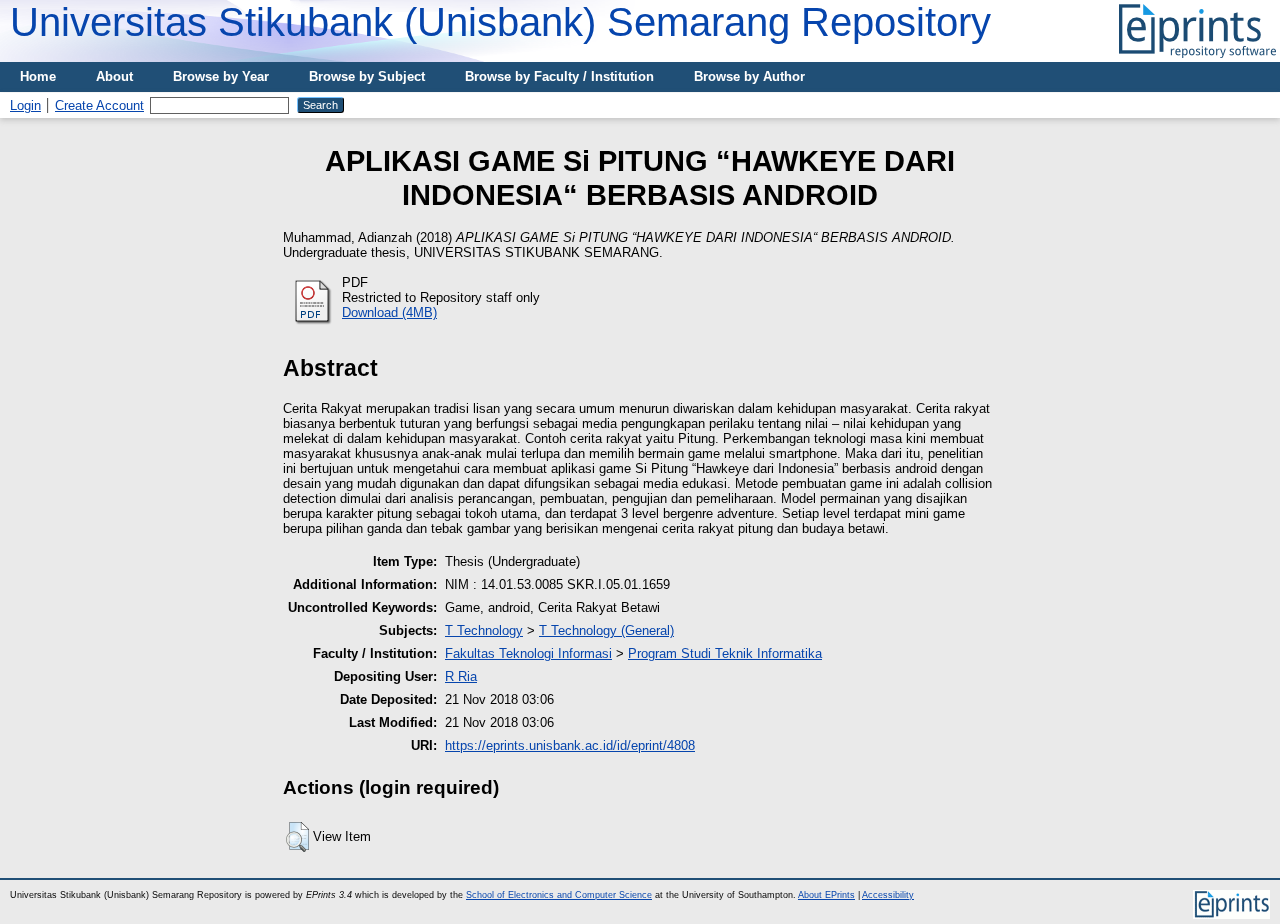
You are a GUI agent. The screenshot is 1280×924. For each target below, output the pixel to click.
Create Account (99, 105)
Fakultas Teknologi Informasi (528, 653)
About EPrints (826, 895)
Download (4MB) (389, 312)
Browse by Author (749, 76)
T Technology (484, 630)
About (114, 76)
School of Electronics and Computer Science (559, 895)
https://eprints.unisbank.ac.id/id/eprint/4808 (570, 745)
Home (38, 76)
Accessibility (888, 895)
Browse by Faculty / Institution (559, 76)
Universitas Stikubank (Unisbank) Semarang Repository (500, 22)
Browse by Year (221, 76)
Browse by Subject (367, 76)
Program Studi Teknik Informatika (725, 653)
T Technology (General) (606, 630)
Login (25, 105)
